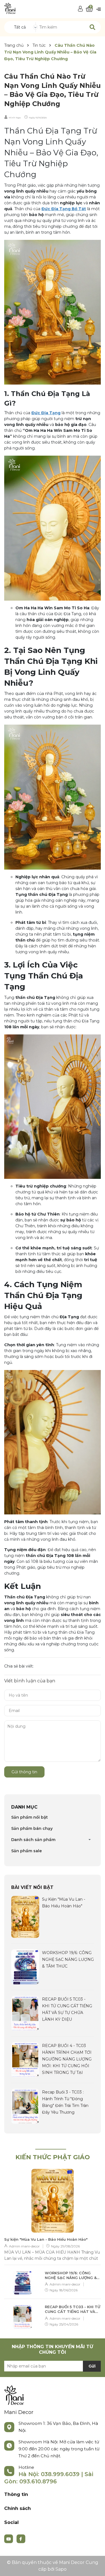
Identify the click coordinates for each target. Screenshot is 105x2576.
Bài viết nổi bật (32, 1887)
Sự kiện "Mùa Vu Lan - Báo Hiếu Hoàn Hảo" (46, 2239)
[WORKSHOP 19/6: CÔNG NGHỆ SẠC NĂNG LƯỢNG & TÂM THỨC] (25, 1966)
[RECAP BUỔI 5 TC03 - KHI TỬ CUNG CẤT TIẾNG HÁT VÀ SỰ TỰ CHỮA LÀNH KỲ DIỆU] (25, 2013)
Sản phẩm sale (26, 1851)
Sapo (61, 2569)
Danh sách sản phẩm (33, 1840)
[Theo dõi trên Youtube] (9, 2538)
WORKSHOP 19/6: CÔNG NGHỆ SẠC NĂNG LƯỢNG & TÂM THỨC (68, 1959)
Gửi (92, 2366)
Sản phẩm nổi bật (30, 1817)
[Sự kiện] (25, 1917)
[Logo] (10, 8)
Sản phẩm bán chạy (32, 1828)
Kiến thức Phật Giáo (53, 2157)
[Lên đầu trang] (95, 2566)
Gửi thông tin (24, 1772)
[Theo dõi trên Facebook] (21, 2538)
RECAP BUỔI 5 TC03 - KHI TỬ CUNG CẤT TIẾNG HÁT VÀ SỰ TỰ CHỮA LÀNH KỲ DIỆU (73, 2309)
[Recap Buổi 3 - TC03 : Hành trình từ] (25, 2106)
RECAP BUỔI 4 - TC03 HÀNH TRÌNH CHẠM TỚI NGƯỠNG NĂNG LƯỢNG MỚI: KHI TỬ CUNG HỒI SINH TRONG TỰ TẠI (67, 2059)
